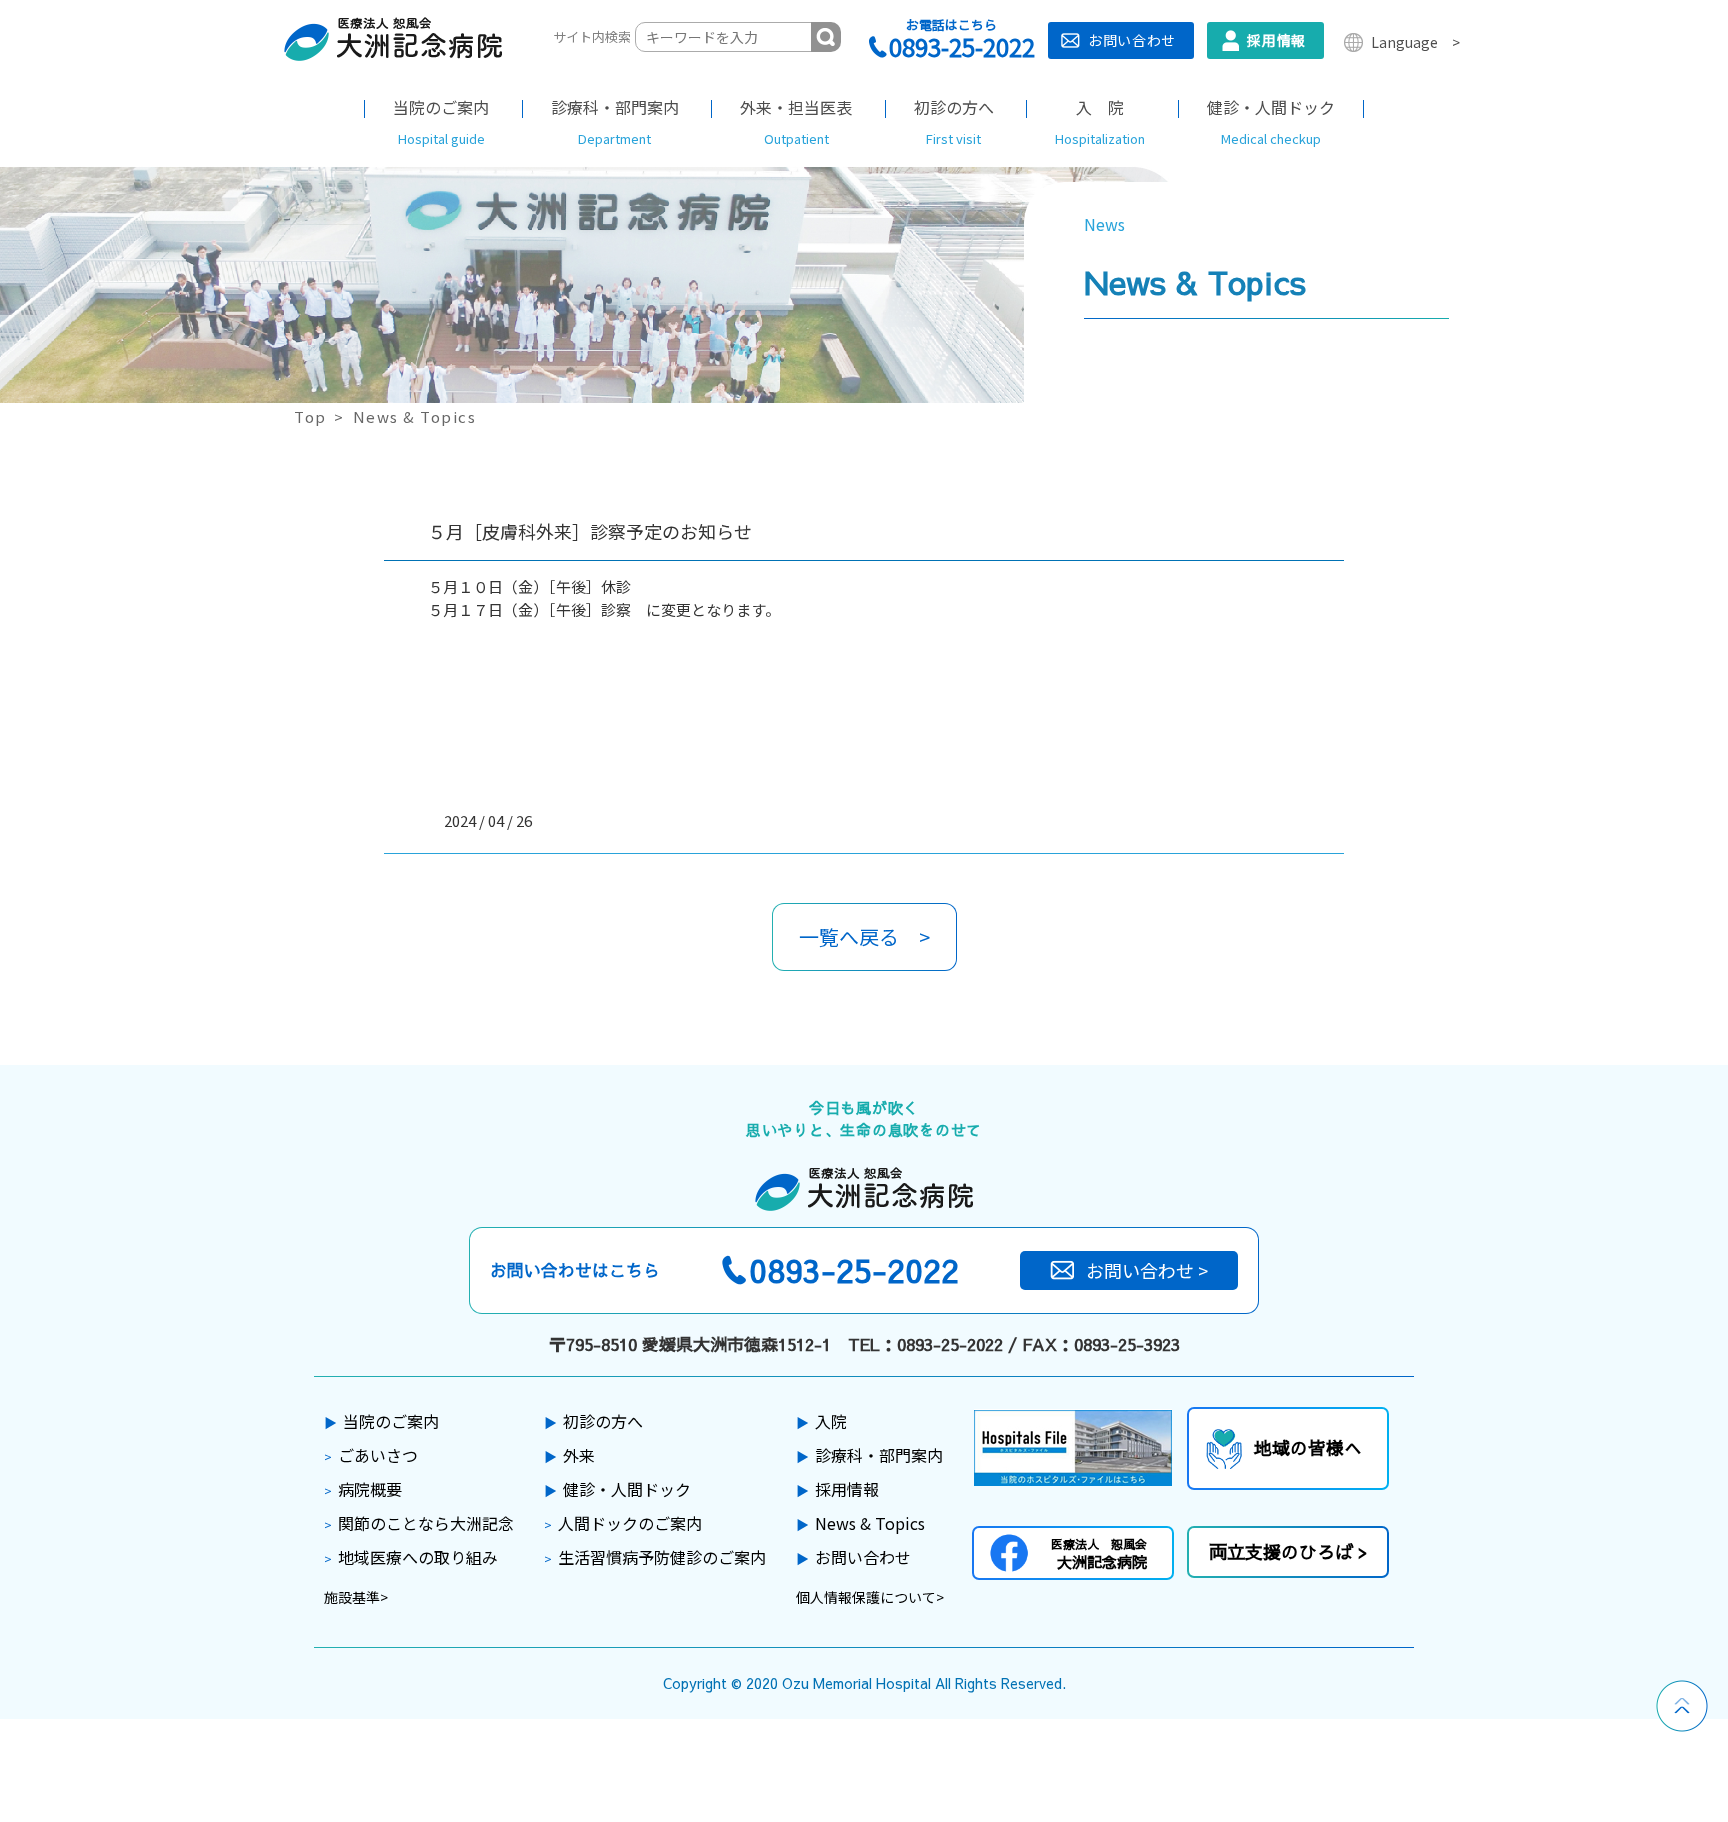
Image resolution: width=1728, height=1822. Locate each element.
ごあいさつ (371, 1455)
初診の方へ (593, 1421)
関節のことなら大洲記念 (419, 1523)
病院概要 (363, 1489)
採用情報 (1276, 40)
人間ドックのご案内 (623, 1523)
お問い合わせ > (1147, 1270)
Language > (1415, 42)
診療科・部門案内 (869, 1455)
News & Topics (860, 1523)
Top (310, 416)
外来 (569, 1455)
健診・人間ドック (617, 1489)
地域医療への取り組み (411, 1557)
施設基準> (356, 1597)
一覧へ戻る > (864, 936)
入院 (821, 1421)
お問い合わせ (1132, 40)
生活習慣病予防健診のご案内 (655, 1557)
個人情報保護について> (870, 1597)
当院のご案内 (381, 1421)
